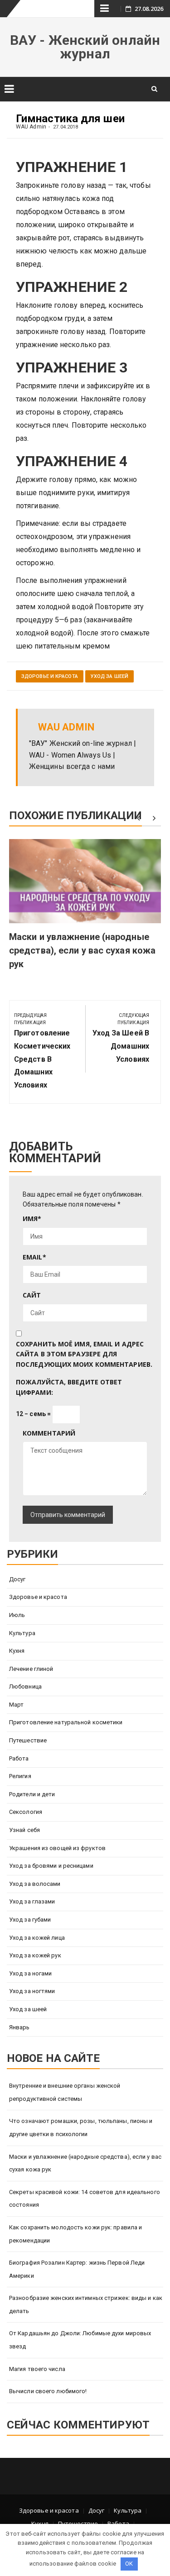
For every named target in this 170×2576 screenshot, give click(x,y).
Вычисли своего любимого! (48, 2391)
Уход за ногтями (32, 1991)
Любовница (25, 1686)
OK (129, 2564)
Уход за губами (30, 1920)
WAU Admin (31, 127)
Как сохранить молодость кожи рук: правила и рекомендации (75, 2234)
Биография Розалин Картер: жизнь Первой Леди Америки (77, 2269)
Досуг (17, 1579)
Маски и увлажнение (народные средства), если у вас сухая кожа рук (82, 950)
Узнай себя (24, 1830)
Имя (32, 1219)
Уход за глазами (32, 1901)
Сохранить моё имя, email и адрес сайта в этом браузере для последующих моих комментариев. (84, 1354)
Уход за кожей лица (37, 1938)
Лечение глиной (31, 1669)
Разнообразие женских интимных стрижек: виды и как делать (86, 2304)
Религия (20, 1776)
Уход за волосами (35, 1884)
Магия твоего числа (37, 2369)
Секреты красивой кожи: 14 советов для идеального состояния (85, 2199)
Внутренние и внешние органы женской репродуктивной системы (65, 2092)
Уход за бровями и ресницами (51, 1866)
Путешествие (28, 1740)
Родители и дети (32, 1794)
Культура (22, 1633)
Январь (19, 2027)
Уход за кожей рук (35, 1955)
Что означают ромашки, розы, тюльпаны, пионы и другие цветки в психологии (81, 2128)
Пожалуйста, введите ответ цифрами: (69, 1387)
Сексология (26, 1812)
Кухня (17, 1651)
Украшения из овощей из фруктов (57, 1848)
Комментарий (49, 1433)
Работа (19, 1758)
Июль (17, 1615)
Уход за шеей (109, 676)
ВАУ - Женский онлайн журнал (85, 47)
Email (34, 1257)
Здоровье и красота (50, 676)
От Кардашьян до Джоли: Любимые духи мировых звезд (80, 2340)
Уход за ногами (30, 1973)
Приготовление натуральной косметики (66, 1722)
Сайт (32, 1295)
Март (16, 1705)
